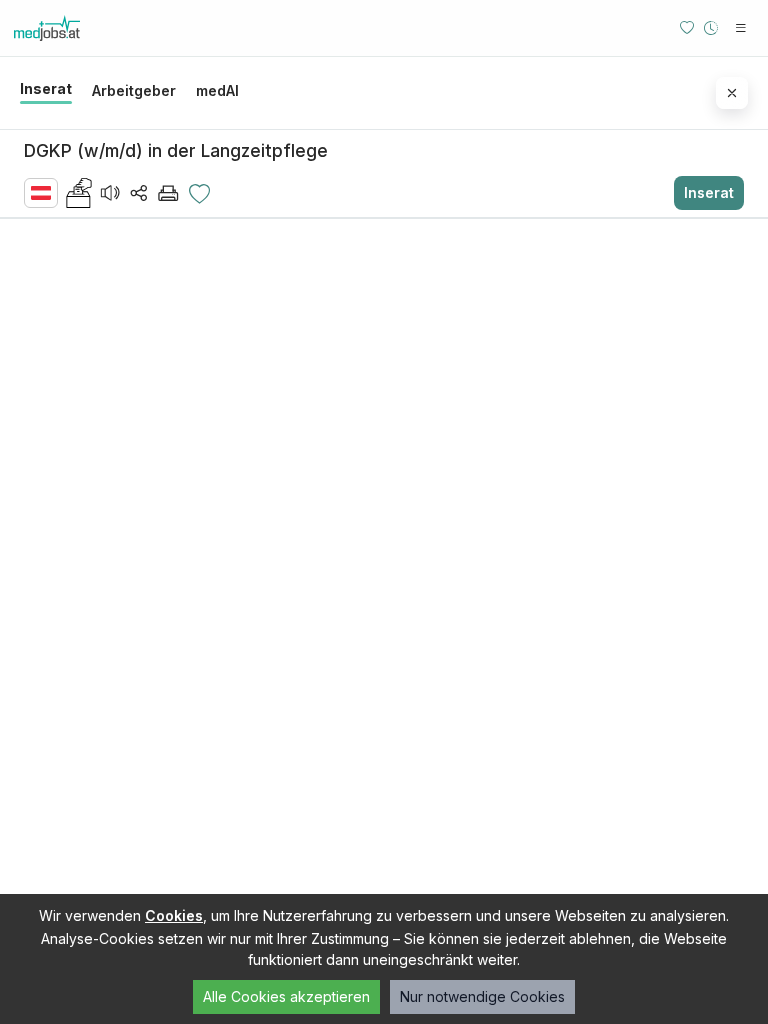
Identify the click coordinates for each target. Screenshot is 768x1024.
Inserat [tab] (46, 88)
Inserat (709, 192)
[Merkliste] (687, 28)
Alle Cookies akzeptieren (286, 996)
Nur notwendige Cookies (482, 996)
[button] (79, 193)
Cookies (174, 915)
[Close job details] (732, 93)
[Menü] (741, 28)
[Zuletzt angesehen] (711, 28)
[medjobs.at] (79, 28)
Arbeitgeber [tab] (134, 90)
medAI (217, 90)
